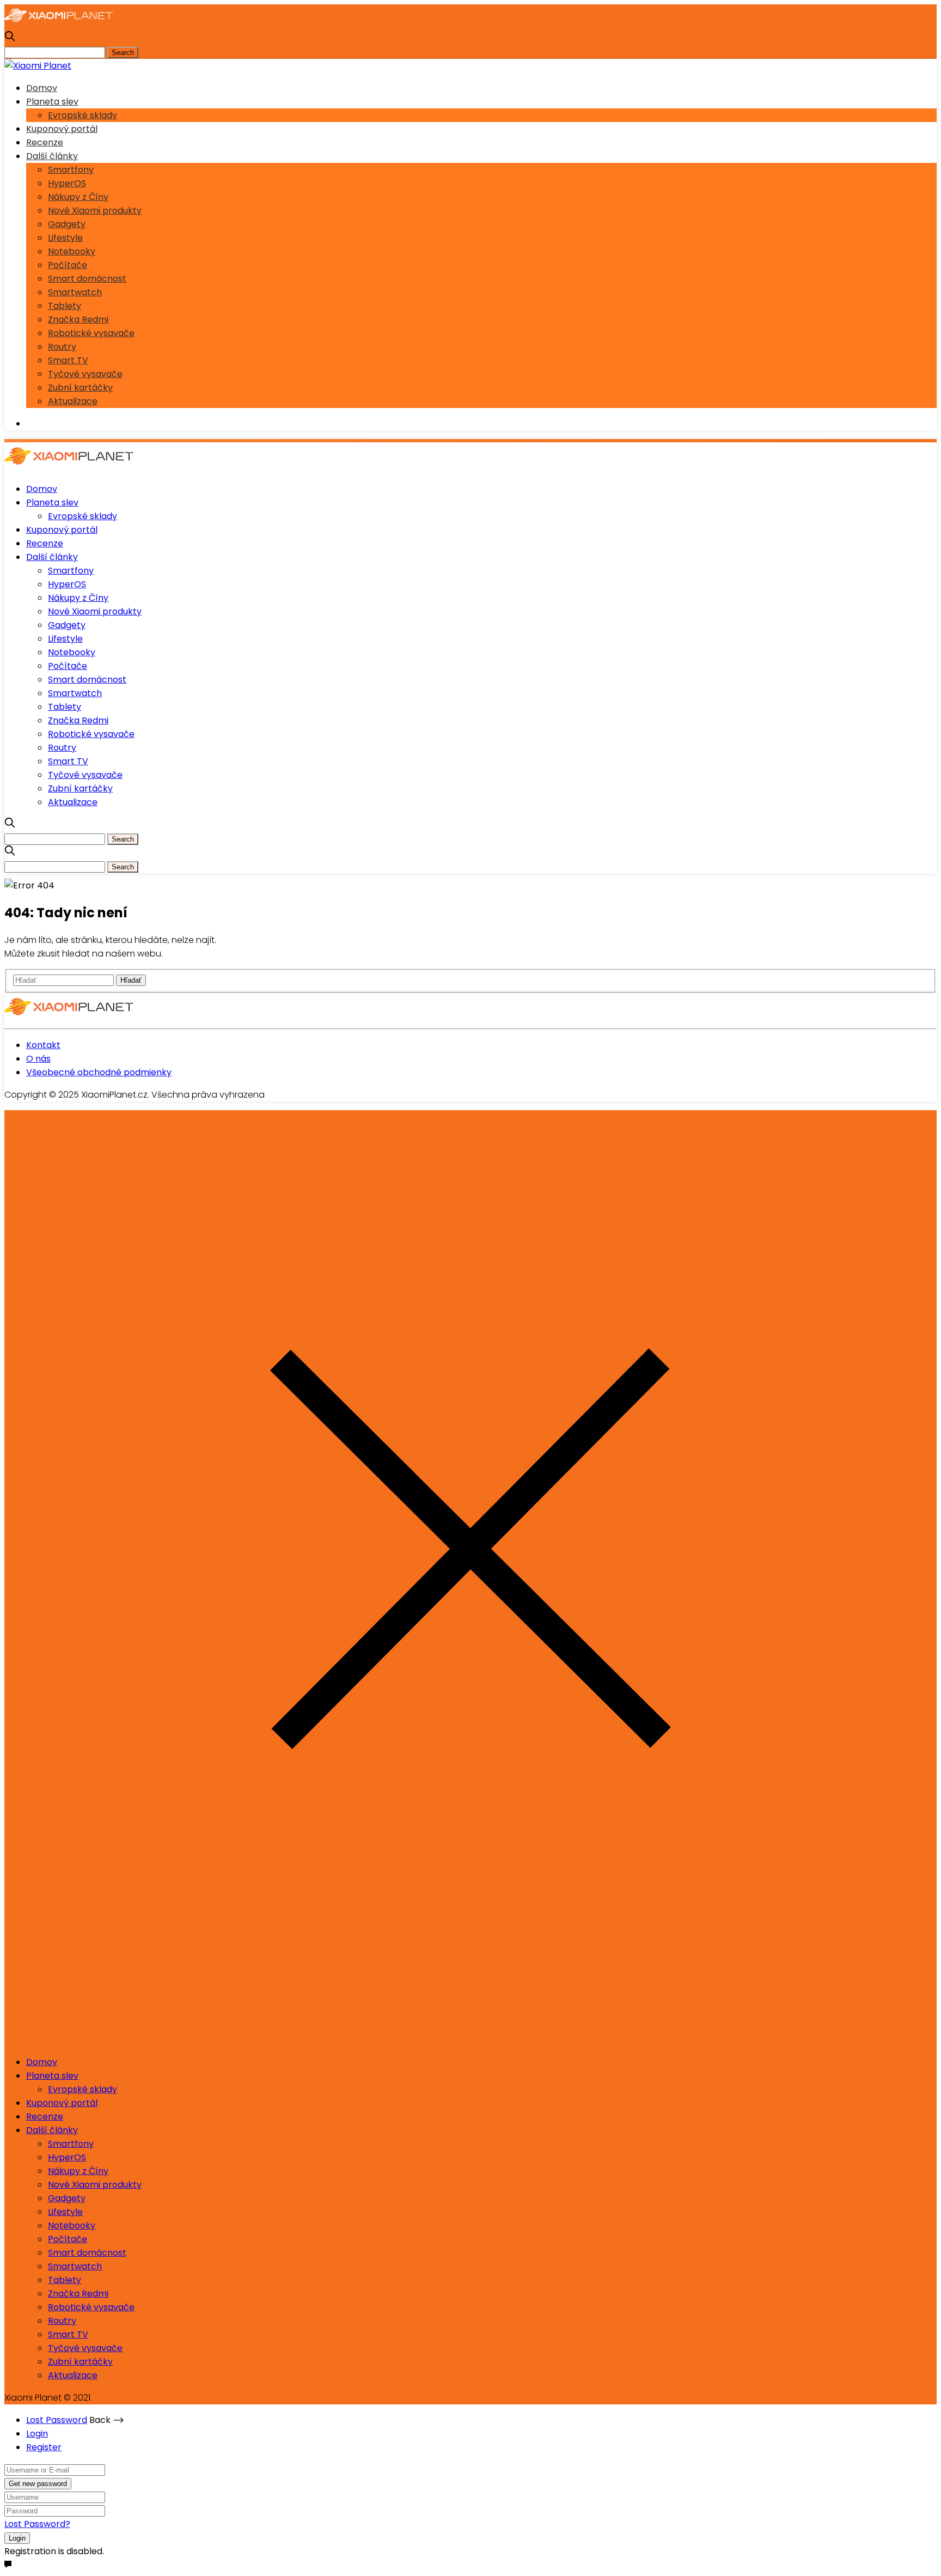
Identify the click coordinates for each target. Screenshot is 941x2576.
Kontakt (43, 1045)
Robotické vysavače (91, 333)
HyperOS (67, 183)
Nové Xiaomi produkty (95, 211)
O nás (38, 1059)
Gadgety (67, 224)
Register (44, 2447)
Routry (62, 347)
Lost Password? (37, 2524)
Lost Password (57, 2420)
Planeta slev (52, 102)
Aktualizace (73, 401)
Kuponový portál (62, 129)
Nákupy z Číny (78, 197)
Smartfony (71, 170)
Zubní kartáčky (80, 388)
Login (37, 2434)
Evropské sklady (83, 115)
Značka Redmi (78, 319)
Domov (42, 88)
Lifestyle (65, 238)
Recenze (45, 142)
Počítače (68, 265)
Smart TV (68, 360)
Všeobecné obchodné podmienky (99, 1072)
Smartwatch (75, 292)
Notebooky (72, 251)
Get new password (38, 2484)
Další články (52, 156)
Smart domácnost (87, 279)
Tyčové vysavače (85, 374)
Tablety (65, 306)
